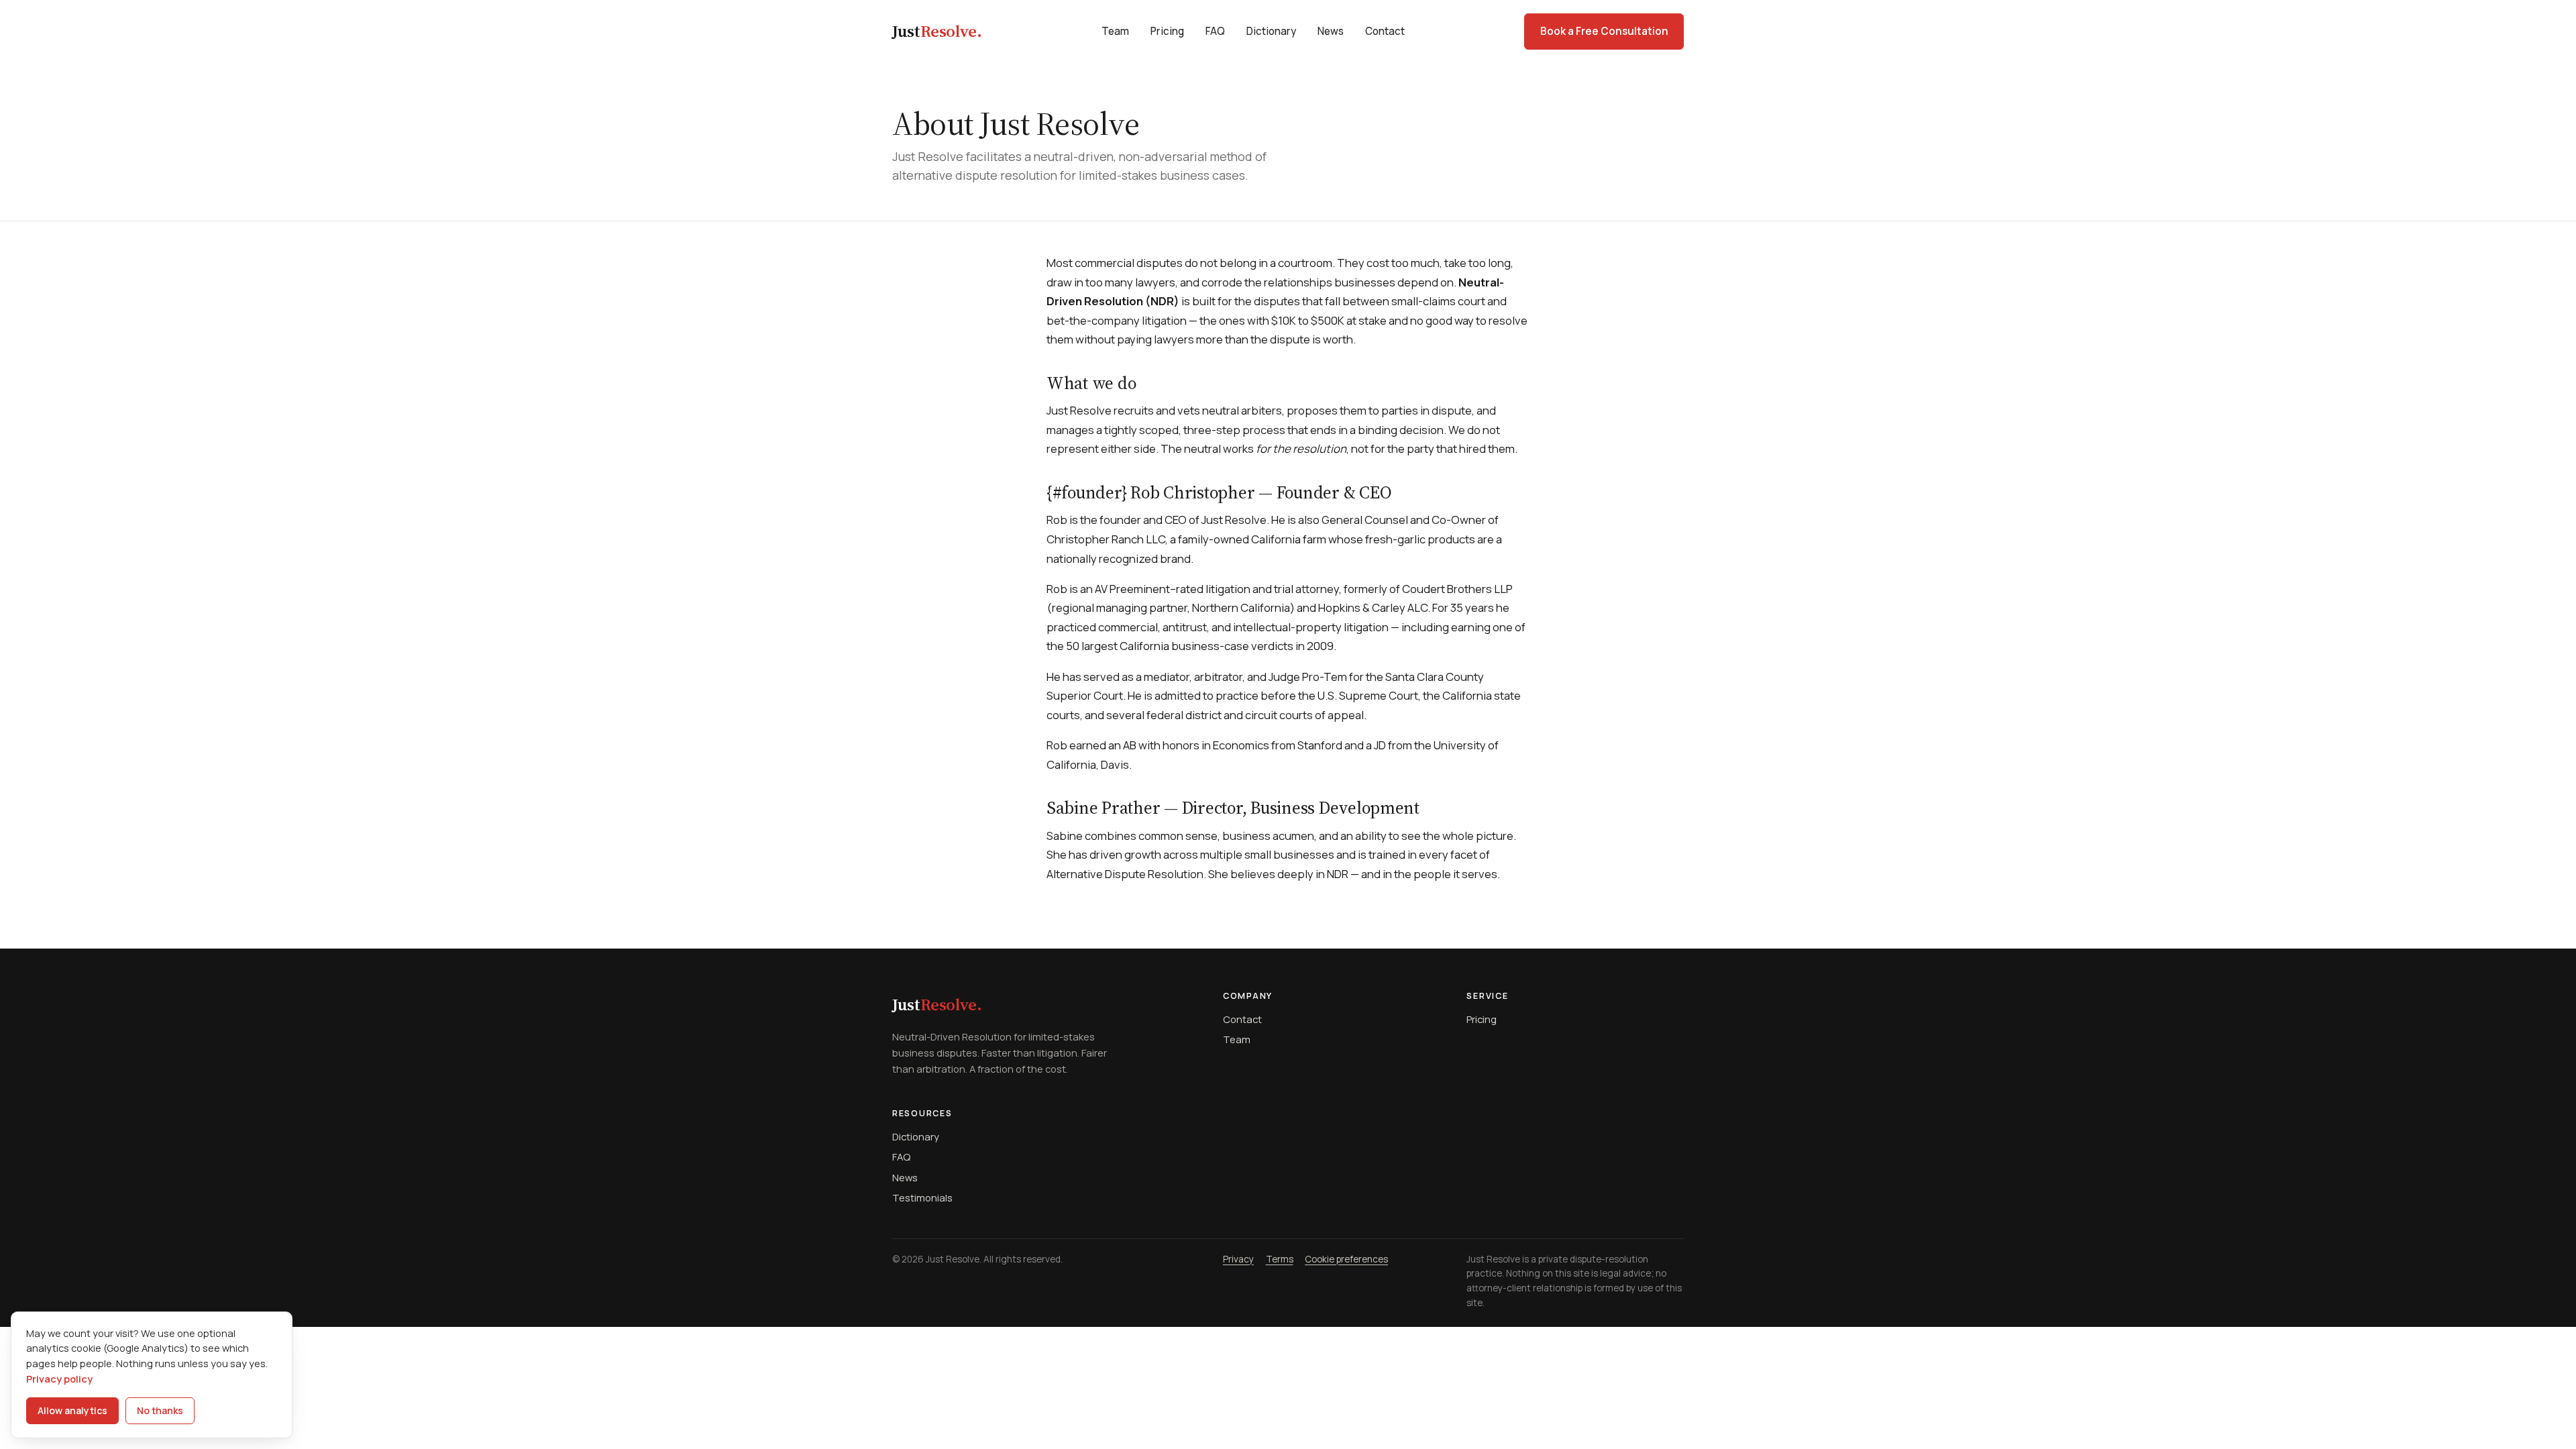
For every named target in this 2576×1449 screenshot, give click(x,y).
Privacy (1238, 1259)
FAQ (1215, 31)
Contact (1385, 31)
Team (1115, 31)
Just (937, 31)
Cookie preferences (1346, 1259)
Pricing (1167, 31)
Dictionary (1271, 31)
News (1331, 31)
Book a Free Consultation (1604, 31)
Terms (1280, 1259)
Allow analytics (72, 1410)
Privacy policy (59, 1379)
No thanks (160, 1410)
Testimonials (922, 1197)
